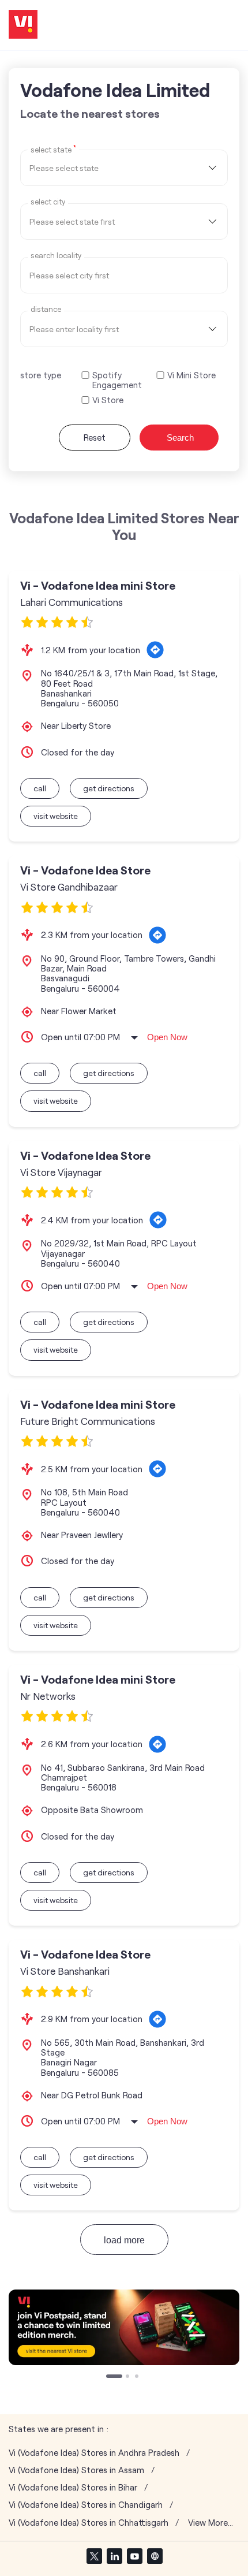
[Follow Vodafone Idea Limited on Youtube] (134, 2556)
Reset (95, 437)
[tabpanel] (124, 2327)
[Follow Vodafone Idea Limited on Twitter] (94, 2556)
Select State (53, 149)
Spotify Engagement (117, 380)
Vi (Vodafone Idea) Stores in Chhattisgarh (89, 2523)
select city (48, 202)
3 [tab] (138, 2377)
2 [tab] (129, 2377)
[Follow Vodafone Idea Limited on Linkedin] (114, 2556)
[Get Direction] (155, 650)
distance (46, 309)
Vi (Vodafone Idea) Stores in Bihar (73, 2487)
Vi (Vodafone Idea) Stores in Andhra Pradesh (94, 2453)
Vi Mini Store (191, 375)
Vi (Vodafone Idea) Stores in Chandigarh (86, 2505)
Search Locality (56, 256)
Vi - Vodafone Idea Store (85, 870)
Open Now (167, 1037)
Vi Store (108, 400)
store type (41, 375)
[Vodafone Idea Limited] (23, 25)
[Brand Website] (155, 2556)
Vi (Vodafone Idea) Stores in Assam (76, 2470)
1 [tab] (109, 2377)
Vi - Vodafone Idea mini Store (98, 585)
